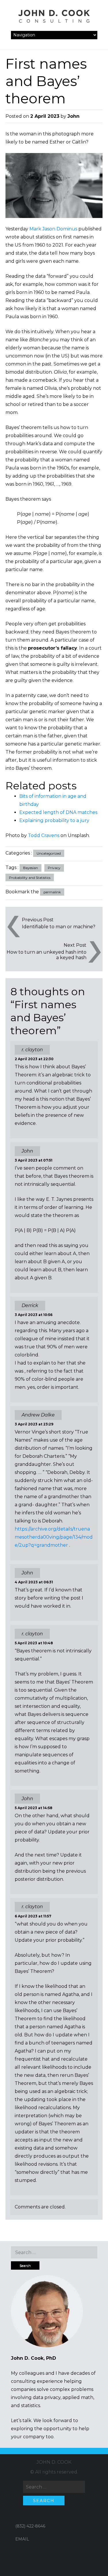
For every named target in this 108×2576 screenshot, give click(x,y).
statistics (31, 2406)
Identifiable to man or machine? (59, 927)
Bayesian (31, 868)
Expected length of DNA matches (58, 812)
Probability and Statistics (30, 878)
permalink (52, 892)
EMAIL (22, 2539)
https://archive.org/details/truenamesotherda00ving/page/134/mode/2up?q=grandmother (54, 1537)
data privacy (47, 2397)
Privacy (54, 868)
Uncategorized (49, 853)
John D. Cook (54, 2462)
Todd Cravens (44, 835)
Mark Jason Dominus (53, 229)
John (73, 116)
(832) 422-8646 (30, 2526)
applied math (78, 2397)
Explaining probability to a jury (54, 820)
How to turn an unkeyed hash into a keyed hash (47, 955)
